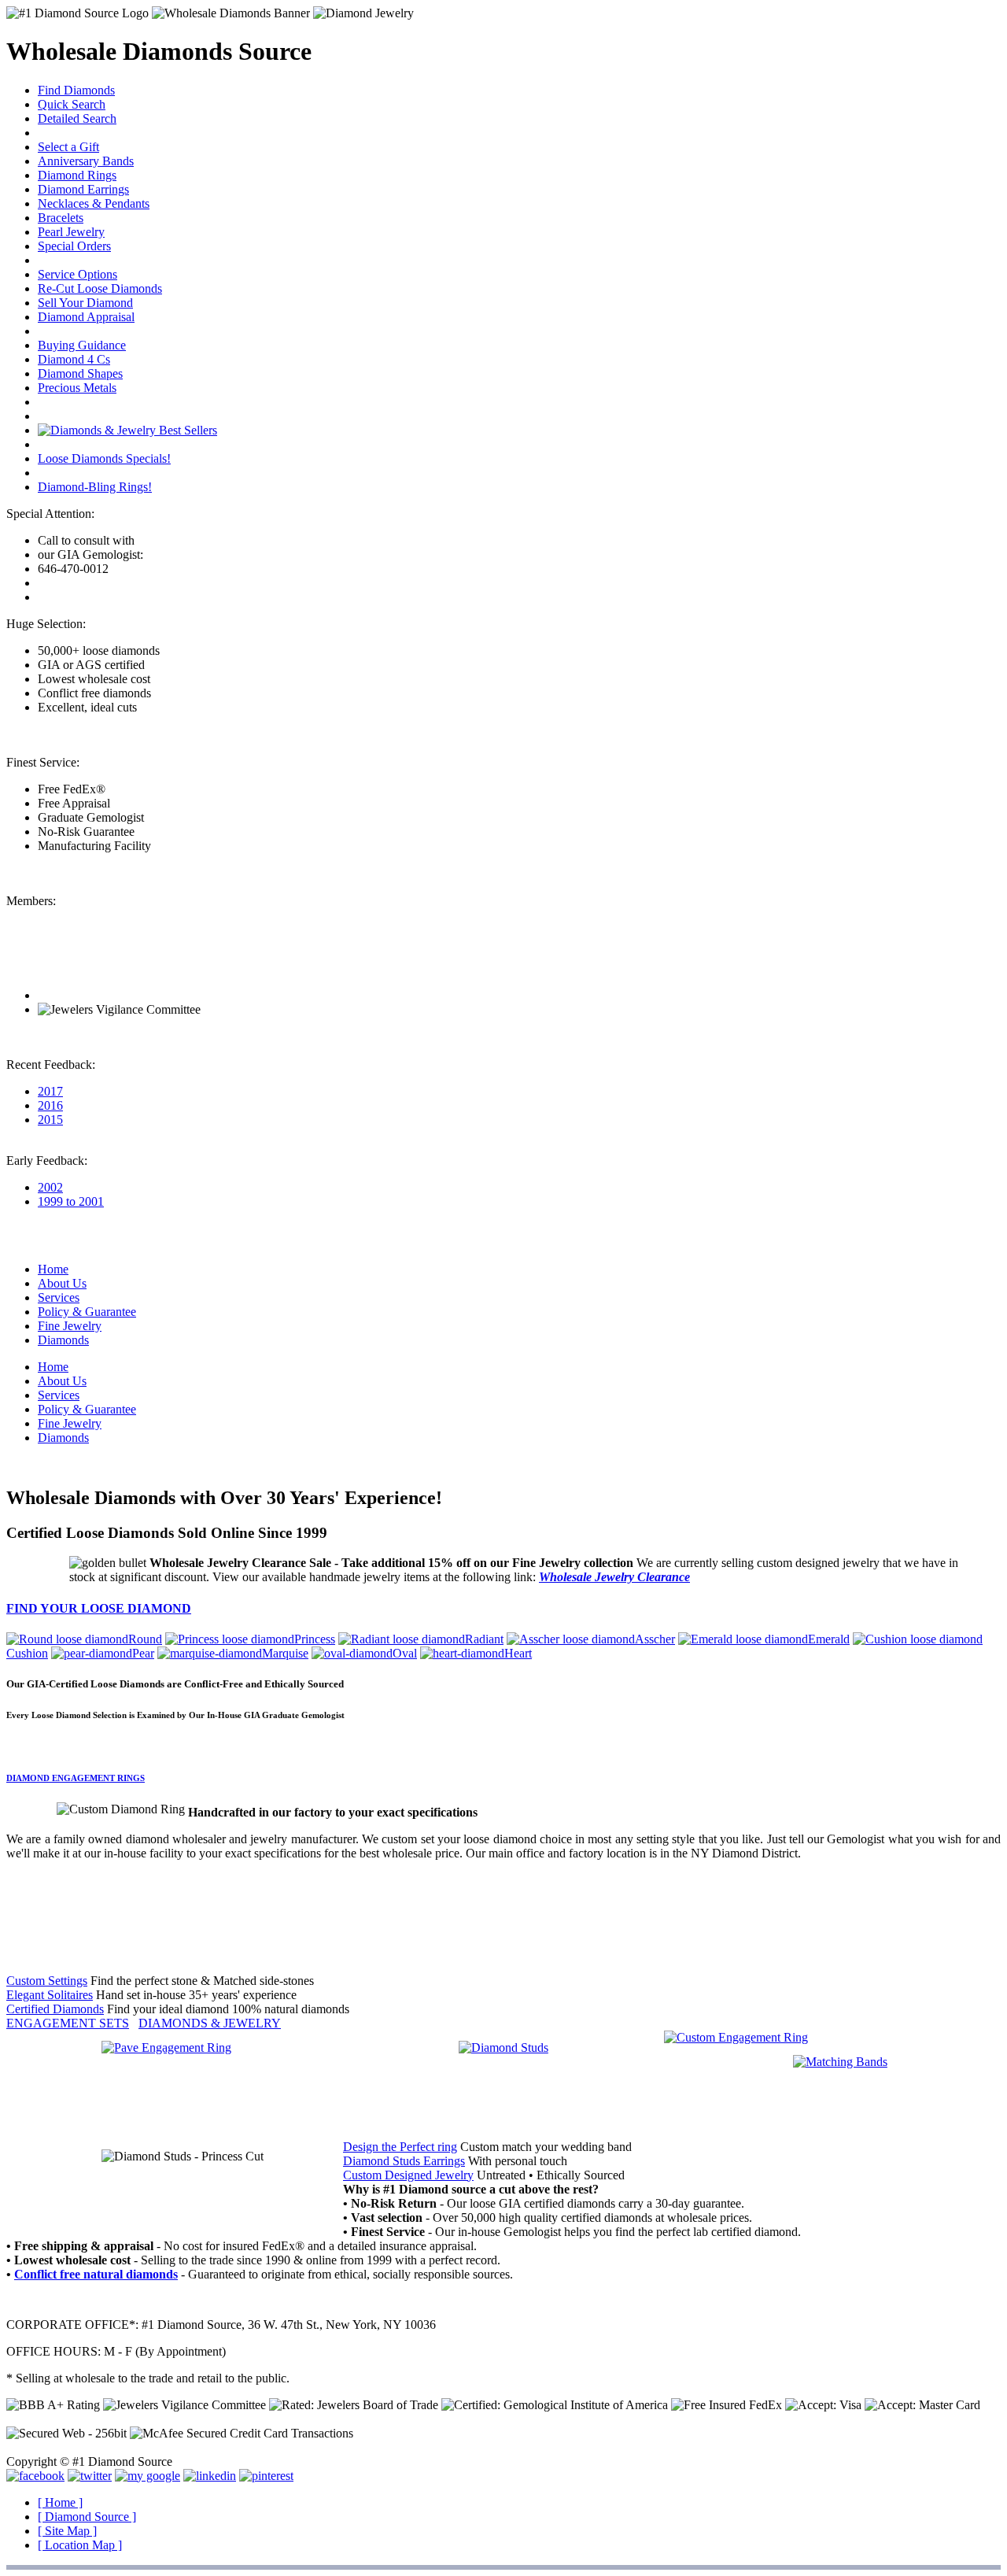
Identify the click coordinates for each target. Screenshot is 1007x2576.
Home (53, 1269)
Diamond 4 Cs (74, 359)
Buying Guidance (82, 345)
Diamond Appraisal (86, 317)
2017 (50, 1091)
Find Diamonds (76, 90)
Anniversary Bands (86, 161)
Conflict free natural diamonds (96, 2274)
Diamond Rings (77, 175)
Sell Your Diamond (85, 303)
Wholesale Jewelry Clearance (614, 1577)
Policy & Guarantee (87, 1312)
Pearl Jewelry (71, 232)
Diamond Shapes (80, 373)
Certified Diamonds (55, 2009)
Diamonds (63, 1340)
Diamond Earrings (83, 189)
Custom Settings (47, 1981)
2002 (50, 1187)
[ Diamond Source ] (87, 2517)
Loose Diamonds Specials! (104, 458)
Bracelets (61, 218)
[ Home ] (60, 2502)
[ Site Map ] (67, 2531)
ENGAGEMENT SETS (68, 2023)
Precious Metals (77, 388)
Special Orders (74, 246)
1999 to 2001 (71, 1201)
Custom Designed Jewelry (408, 2175)
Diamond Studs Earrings (404, 2161)
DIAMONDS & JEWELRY (210, 2023)
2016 (50, 1105)
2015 (50, 1120)
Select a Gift (68, 147)
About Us (62, 1283)
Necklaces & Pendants (94, 203)
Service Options (77, 274)
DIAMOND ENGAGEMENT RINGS (76, 1778)
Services (59, 1297)
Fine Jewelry (70, 1326)
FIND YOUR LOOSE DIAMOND (99, 1608)
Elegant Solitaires (50, 1995)
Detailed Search (77, 118)
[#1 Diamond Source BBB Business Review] (95, 995)
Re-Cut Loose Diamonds (100, 288)
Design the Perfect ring (400, 2147)
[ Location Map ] (80, 2545)
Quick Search (72, 104)
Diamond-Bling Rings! (95, 487)
